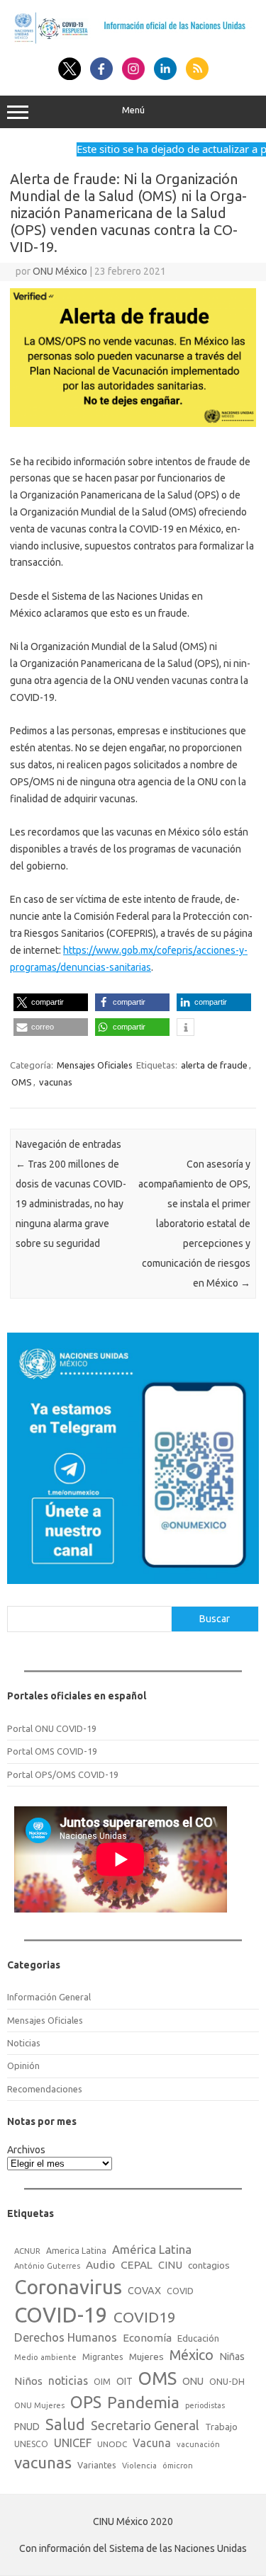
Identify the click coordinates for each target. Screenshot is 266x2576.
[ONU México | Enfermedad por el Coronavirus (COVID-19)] (133, 42)
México (192, 2355)
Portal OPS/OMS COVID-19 (63, 1774)
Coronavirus (68, 2287)
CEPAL (137, 2265)
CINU (170, 2265)
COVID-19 (61, 2315)
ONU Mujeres (39, 2405)
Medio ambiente (45, 2357)
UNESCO (31, 2444)
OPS (86, 2402)
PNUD (27, 2427)
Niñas (232, 2356)
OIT (124, 2381)
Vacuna (152, 2443)
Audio (100, 2265)
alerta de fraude (214, 1065)
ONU (193, 2381)
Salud (65, 2424)
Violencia (139, 2466)
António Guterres (47, 2266)
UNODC (112, 2444)
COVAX (144, 2291)
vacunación (198, 2444)
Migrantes (103, 2356)
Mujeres (146, 2356)
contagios (209, 2265)
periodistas (205, 2405)
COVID (180, 2291)
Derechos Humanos (66, 2337)
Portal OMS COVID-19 (52, 1751)
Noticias (24, 2043)
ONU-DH (227, 2381)
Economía (147, 2338)
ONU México (60, 271)
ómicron (178, 2466)
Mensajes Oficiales (95, 1065)
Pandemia (143, 2402)
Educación (198, 2338)
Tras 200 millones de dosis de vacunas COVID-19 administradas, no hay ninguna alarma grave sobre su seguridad (71, 1204)
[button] (51, 1002)
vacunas (56, 1082)
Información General (49, 1997)
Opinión (23, 2065)
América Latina (152, 2249)
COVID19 (145, 2317)
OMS (22, 1082)
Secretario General (145, 2425)
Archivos (26, 2150)
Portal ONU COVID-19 (52, 1728)
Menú (133, 110)
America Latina (76, 2251)
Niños (28, 2381)
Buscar (215, 1619)
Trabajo (221, 2427)
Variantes (97, 2465)
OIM (102, 2382)
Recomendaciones (45, 2089)
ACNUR (27, 2251)
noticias (68, 2381)
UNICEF (73, 2443)
